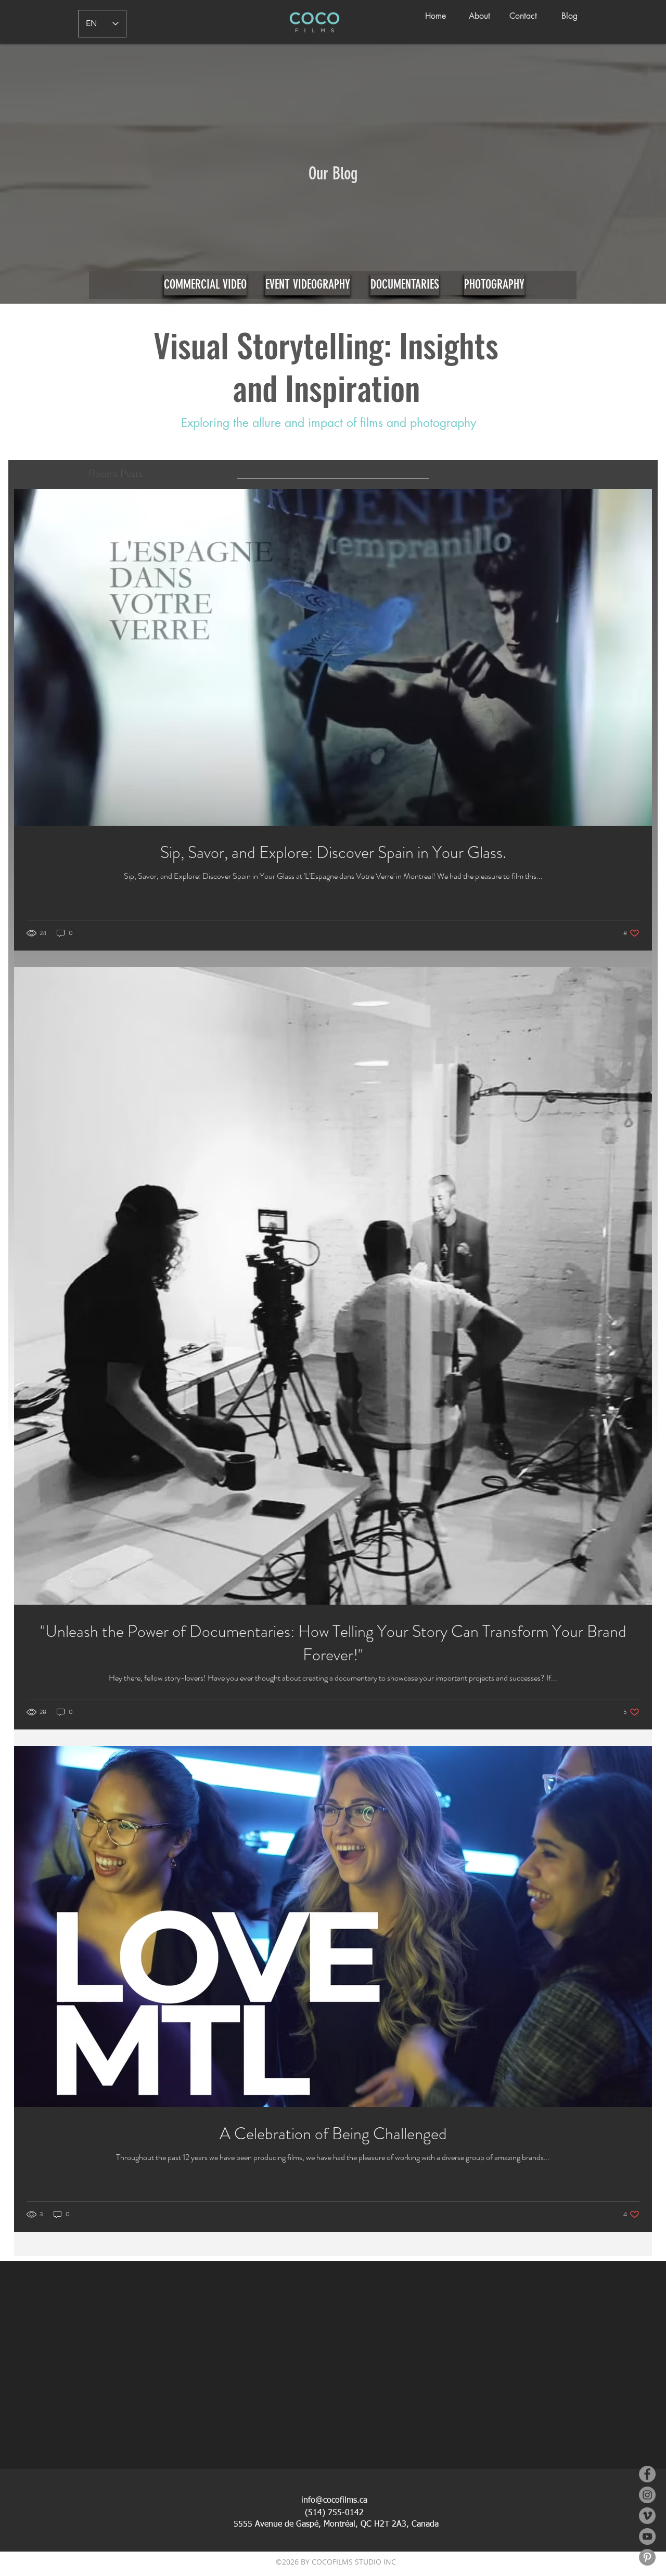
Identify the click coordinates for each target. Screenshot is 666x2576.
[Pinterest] (647, 2557)
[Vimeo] (647, 2516)
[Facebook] (647, 2474)
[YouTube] (647, 2536)
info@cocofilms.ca (334, 2501)
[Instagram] (647, 2495)
